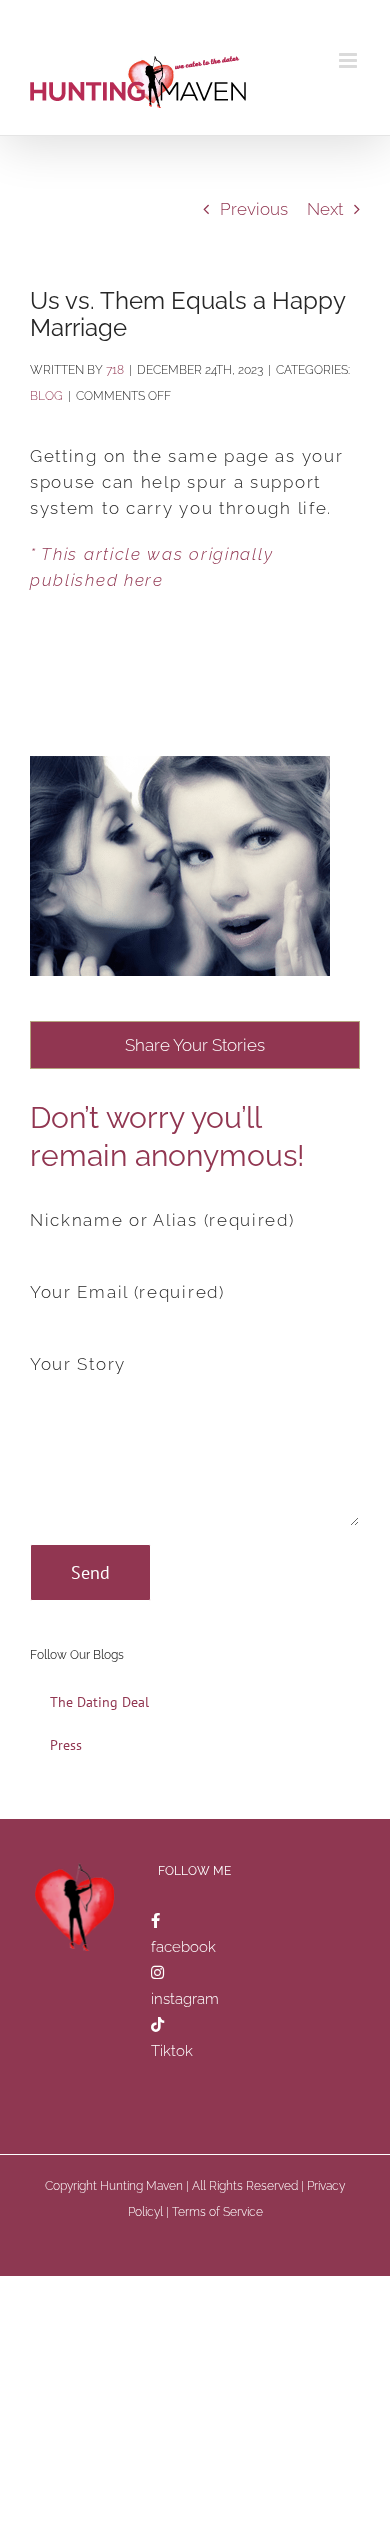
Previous (254, 209)
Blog (46, 396)
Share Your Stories (195, 1045)
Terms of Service (217, 2212)
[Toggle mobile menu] (349, 60)
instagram (185, 1999)
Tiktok (172, 2051)
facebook (183, 1947)
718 (115, 370)
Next (325, 209)
